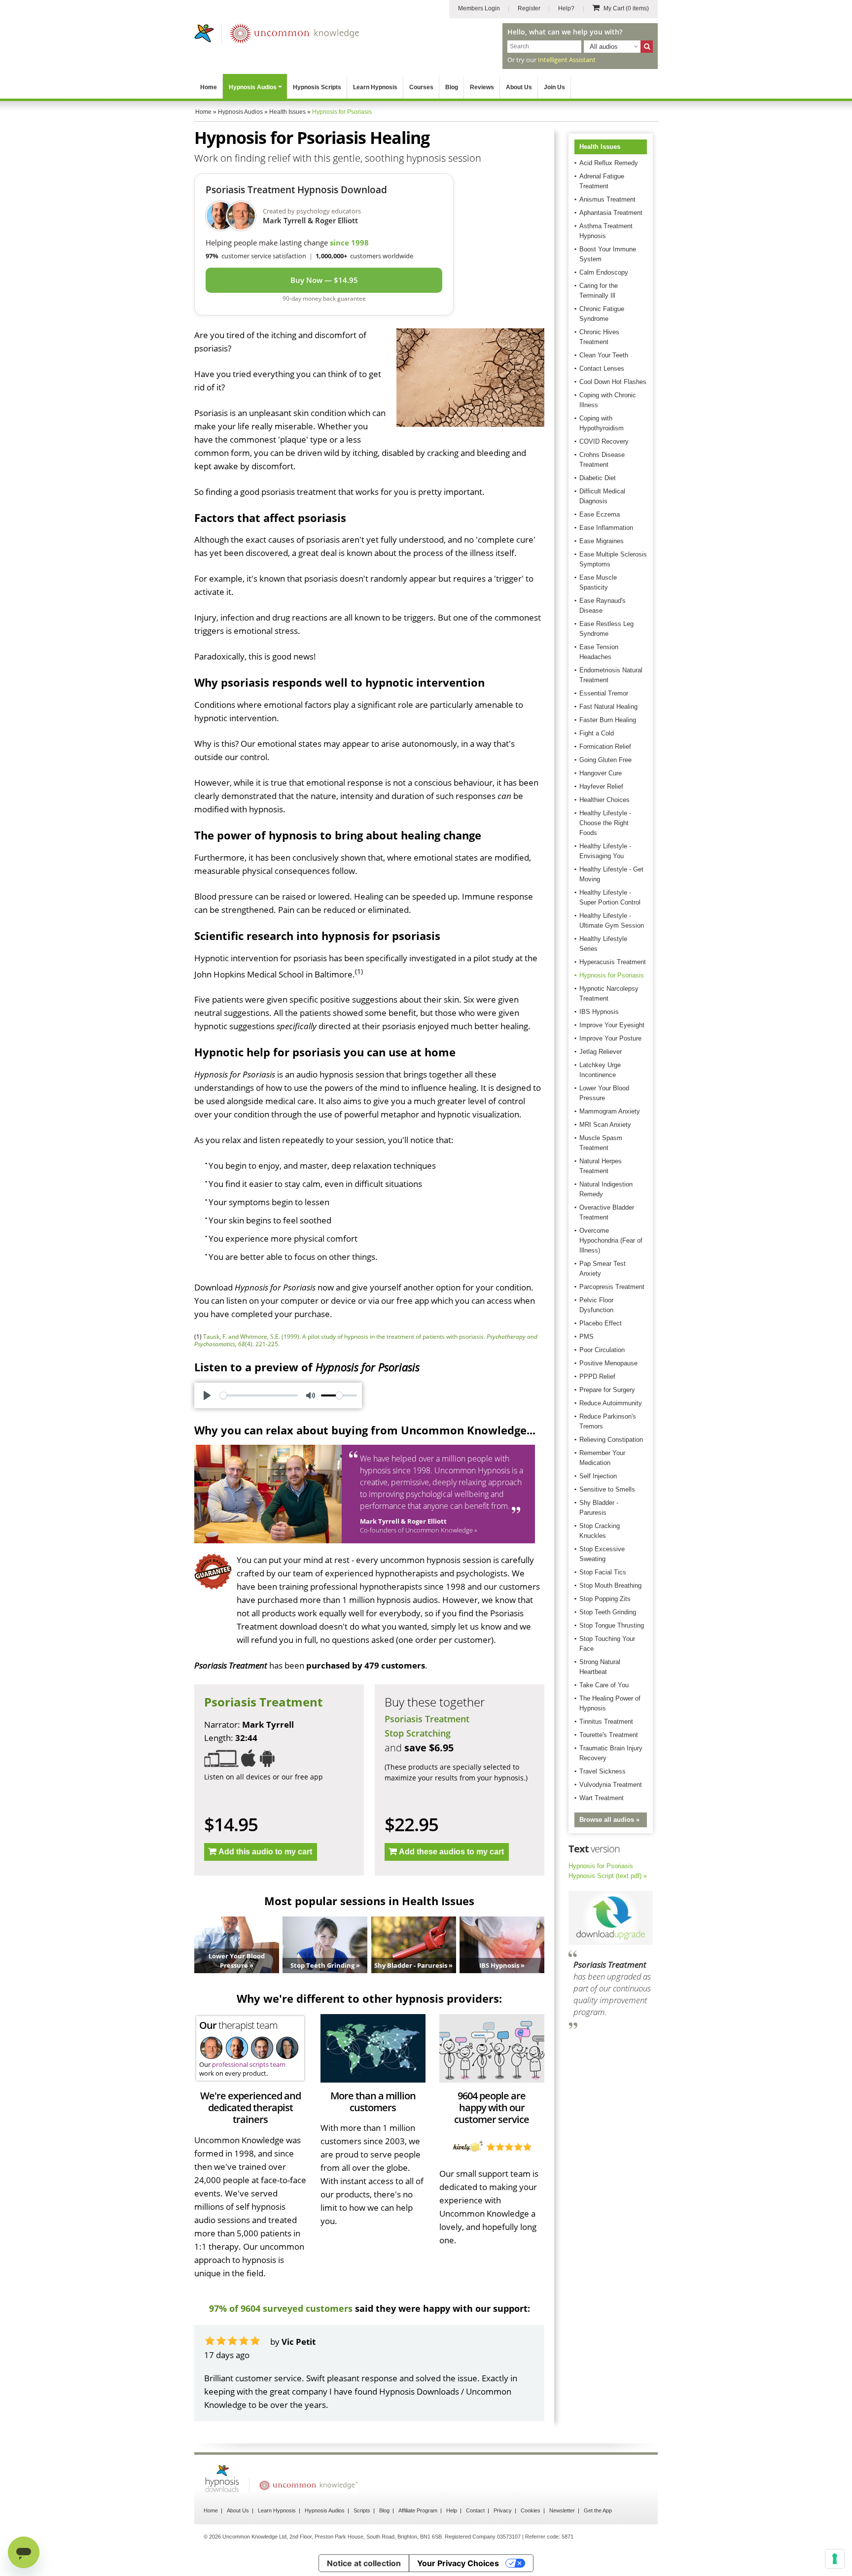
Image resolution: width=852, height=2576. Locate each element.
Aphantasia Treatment (611, 213)
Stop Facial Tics (603, 1572)
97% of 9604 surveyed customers (281, 2308)
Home (209, 87)
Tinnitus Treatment (606, 1722)
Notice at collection (364, 2563)
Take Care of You (604, 1685)
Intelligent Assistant (567, 60)
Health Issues (600, 147)
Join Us (554, 87)
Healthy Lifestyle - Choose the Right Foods (605, 823)
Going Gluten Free (605, 760)
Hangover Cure (601, 773)
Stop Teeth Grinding (608, 1612)
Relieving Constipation (611, 1440)
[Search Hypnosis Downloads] (647, 47)
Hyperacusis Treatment (613, 962)
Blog (452, 87)
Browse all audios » (609, 1820)
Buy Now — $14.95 (324, 280)
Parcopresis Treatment (612, 1287)
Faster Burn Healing (608, 720)
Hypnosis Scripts (317, 87)
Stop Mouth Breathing (610, 1585)
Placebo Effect (601, 1323)
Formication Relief (605, 747)
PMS (586, 1337)
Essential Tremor (604, 693)
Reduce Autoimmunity (611, 1403)
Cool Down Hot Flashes (613, 382)
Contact (475, 2510)
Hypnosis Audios (253, 87)
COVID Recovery (604, 441)
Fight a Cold (597, 733)
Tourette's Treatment (609, 1735)
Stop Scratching (418, 1733)
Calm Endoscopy (604, 272)
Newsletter (562, 2510)
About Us (519, 87)
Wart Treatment (602, 1798)
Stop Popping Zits (605, 1599)
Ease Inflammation (606, 528)
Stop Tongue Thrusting (612, 1625)
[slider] (259, 1395)
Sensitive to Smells (607, 1489)
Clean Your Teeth (604, 355)
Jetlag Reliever (601, 1052)
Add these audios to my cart (451, 1852)
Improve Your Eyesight (612, 1025)
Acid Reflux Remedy (609, 163)
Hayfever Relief (601, 786)
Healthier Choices (604, 800)
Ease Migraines (602, 541)
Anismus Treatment (607, 199)
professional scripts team (249, 2064)
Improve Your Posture (610, 1038)
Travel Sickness (603, 1771)
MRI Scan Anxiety (605, 1125)
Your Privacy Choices (458, 2563)
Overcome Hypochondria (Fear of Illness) (611, 1240)
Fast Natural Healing (608, 707)
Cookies (531, 2510)
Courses (421, 87)
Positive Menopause (608, 1363)
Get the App (598, 2510)
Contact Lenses (602, 368)
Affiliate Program (418, 2510)
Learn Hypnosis (375, 87)
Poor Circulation (602, 1350)
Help (452, 2510)
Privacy (503, 2510)
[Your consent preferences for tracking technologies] (835, 2559)
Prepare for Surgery (607, 1390)
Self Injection (598, 1476)
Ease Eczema (600, 514)
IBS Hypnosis (599, 1012)
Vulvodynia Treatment (611, 1785)
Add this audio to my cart (265, 1852)
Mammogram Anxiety (610, 1111)
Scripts (362, 2510)
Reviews (482, 87)
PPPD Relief (597, 1376)
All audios (604, 47)
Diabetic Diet (598, 478)
